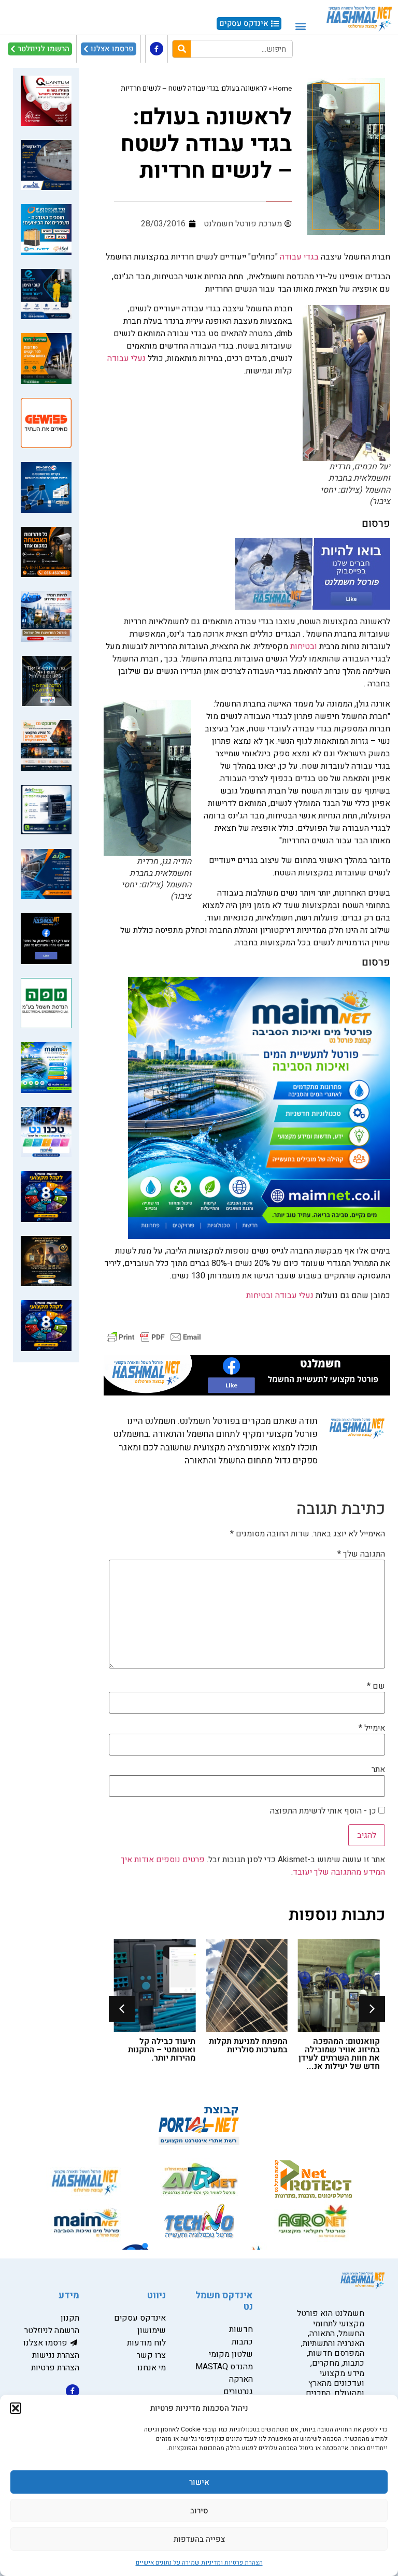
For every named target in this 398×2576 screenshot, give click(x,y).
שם (376, 1686)
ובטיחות (304, 646)
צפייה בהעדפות (199, 2539)
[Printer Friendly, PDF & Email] (154, 1337)
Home (282, 89)
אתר (378, 1769)
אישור (199, 2482)
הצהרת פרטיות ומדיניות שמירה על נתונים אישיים (199, 2563)
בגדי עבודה (299, 257)
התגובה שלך (361, 1554)
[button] (16, 2408)
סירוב (199, 2511)
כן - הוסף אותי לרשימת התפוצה (324, 1811)
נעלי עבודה (127, 358)
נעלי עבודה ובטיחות (279, 1296)
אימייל (372, 1728)
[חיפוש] (182, 49)
